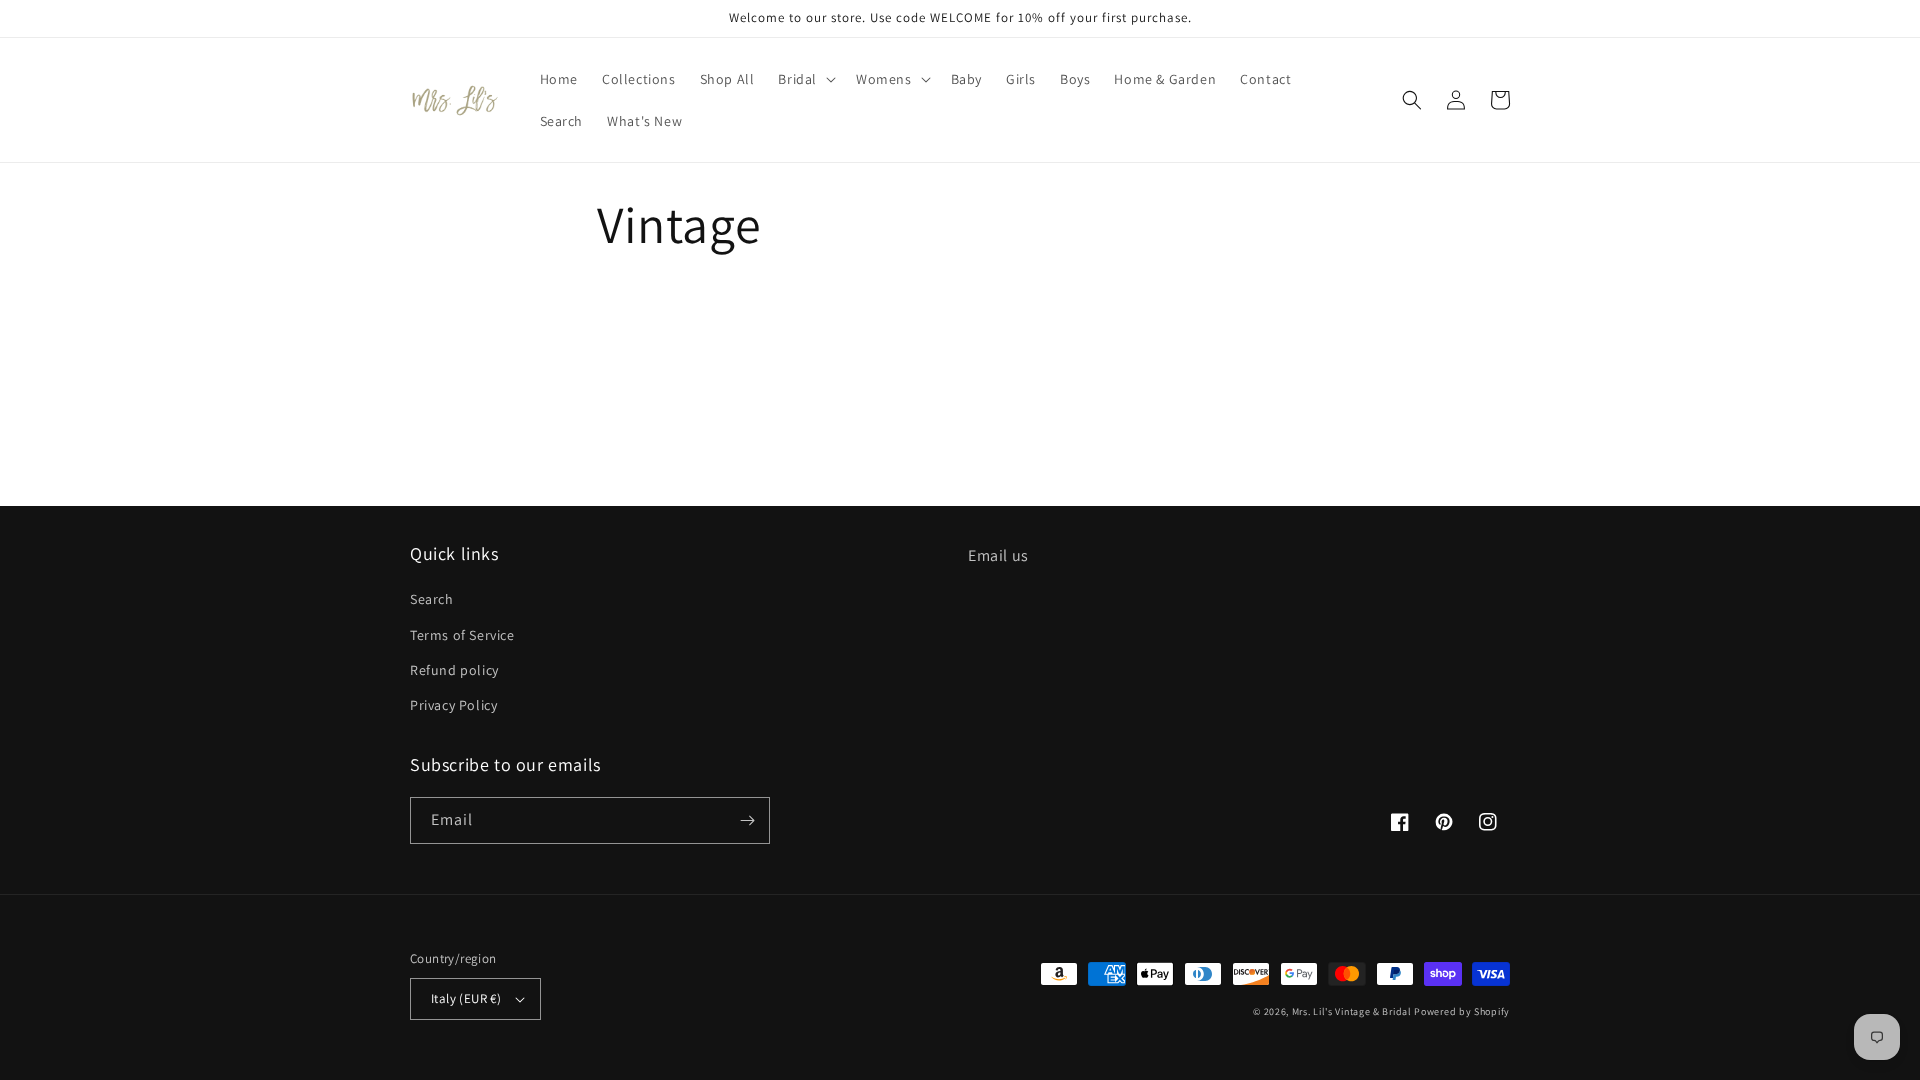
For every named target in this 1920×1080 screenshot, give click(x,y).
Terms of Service (462, 635)
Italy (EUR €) (466, 998)
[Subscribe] (747, 820)
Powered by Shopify (1462, 1011)
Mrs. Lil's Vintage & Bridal (1352, 1011)
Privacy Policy (453, 705)
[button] (805, 79)
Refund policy (454, 670)
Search (432, 599)
